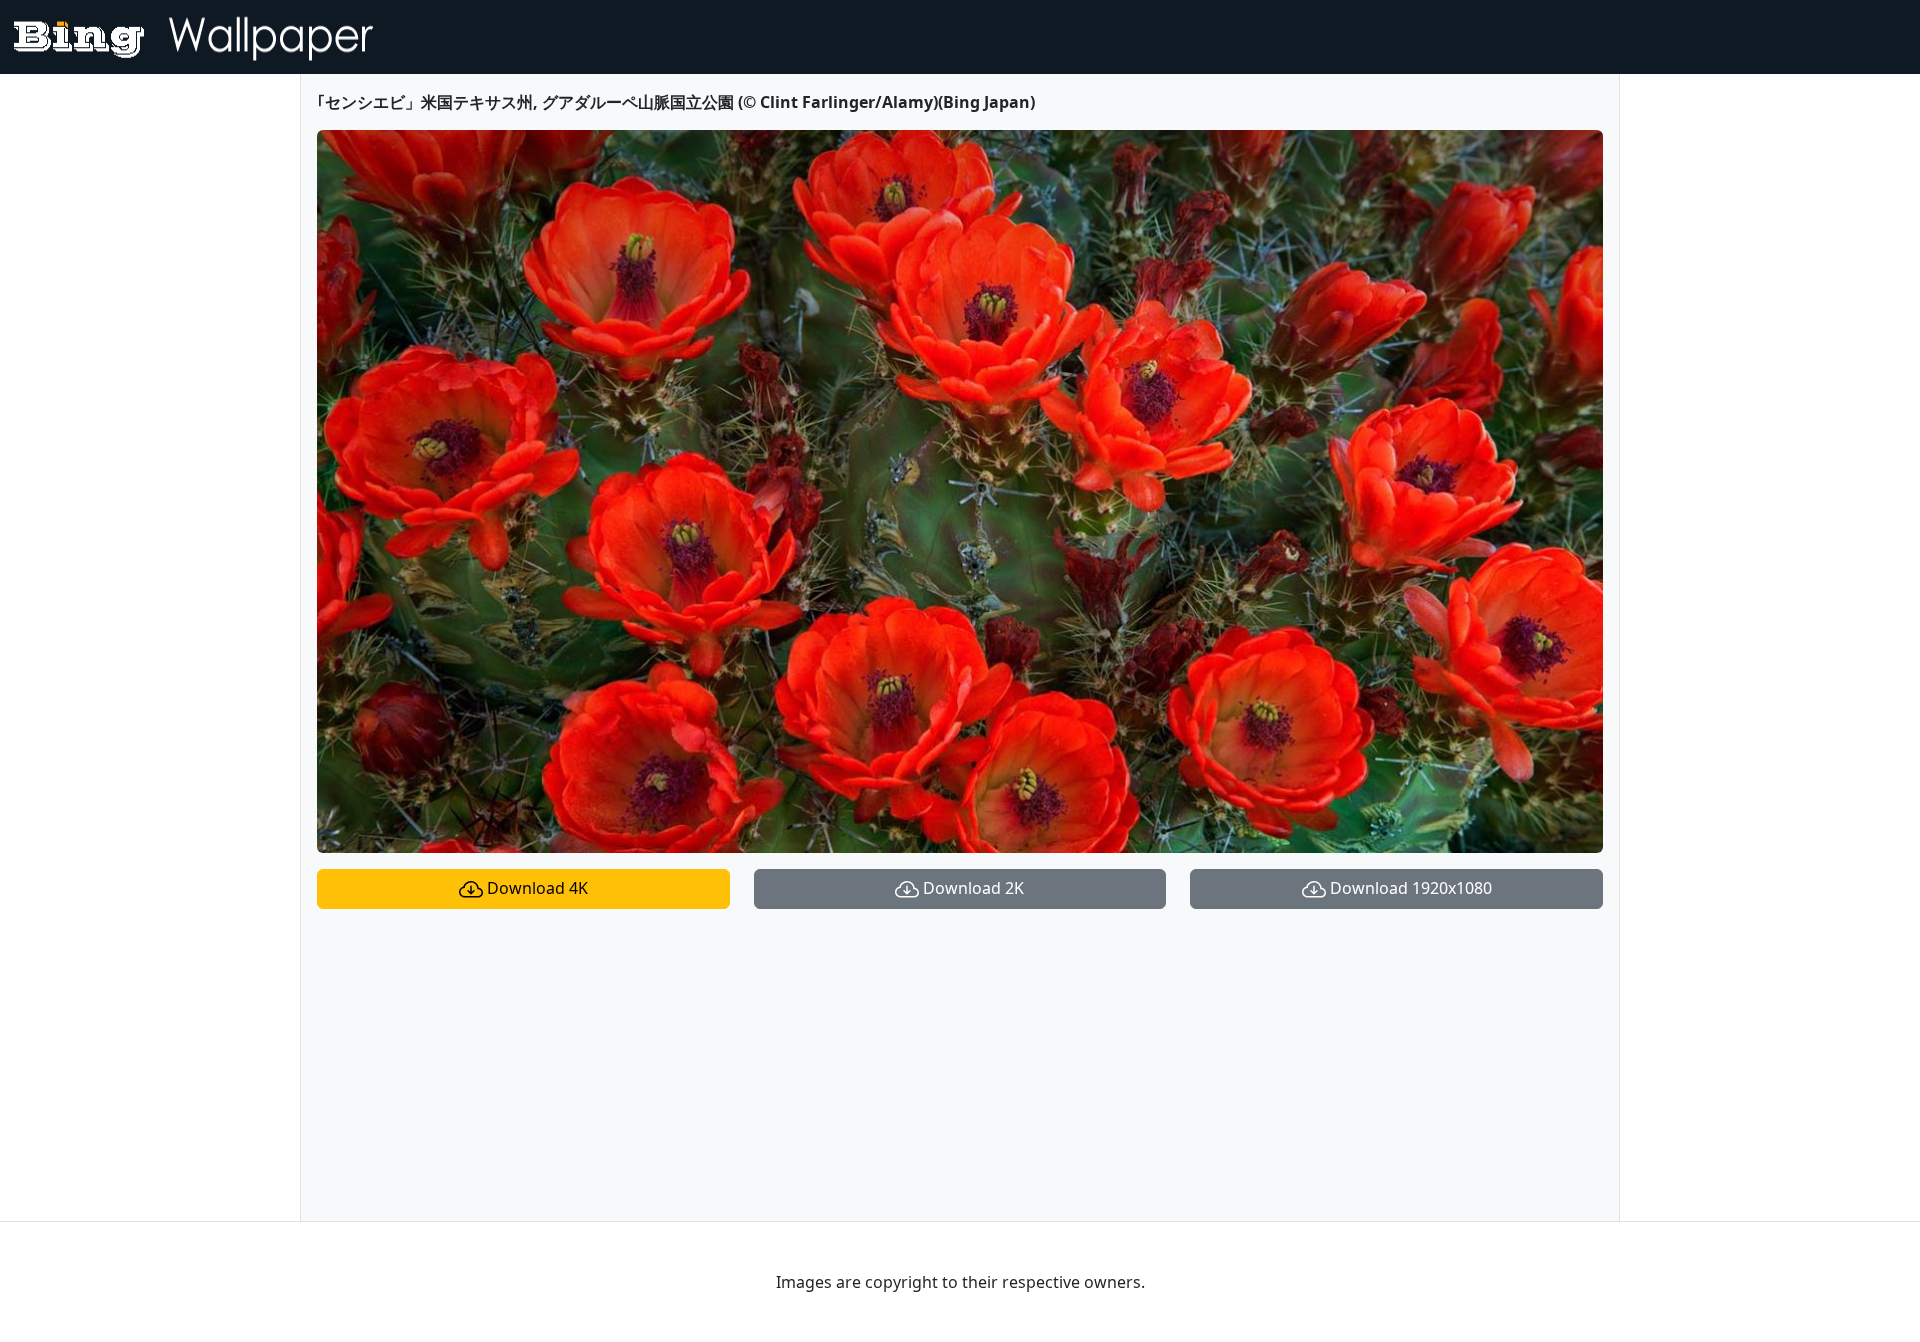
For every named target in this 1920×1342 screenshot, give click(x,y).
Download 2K (971, 888)
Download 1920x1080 (1409, 888)
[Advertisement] (960, 1065)
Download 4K (535, 888)
